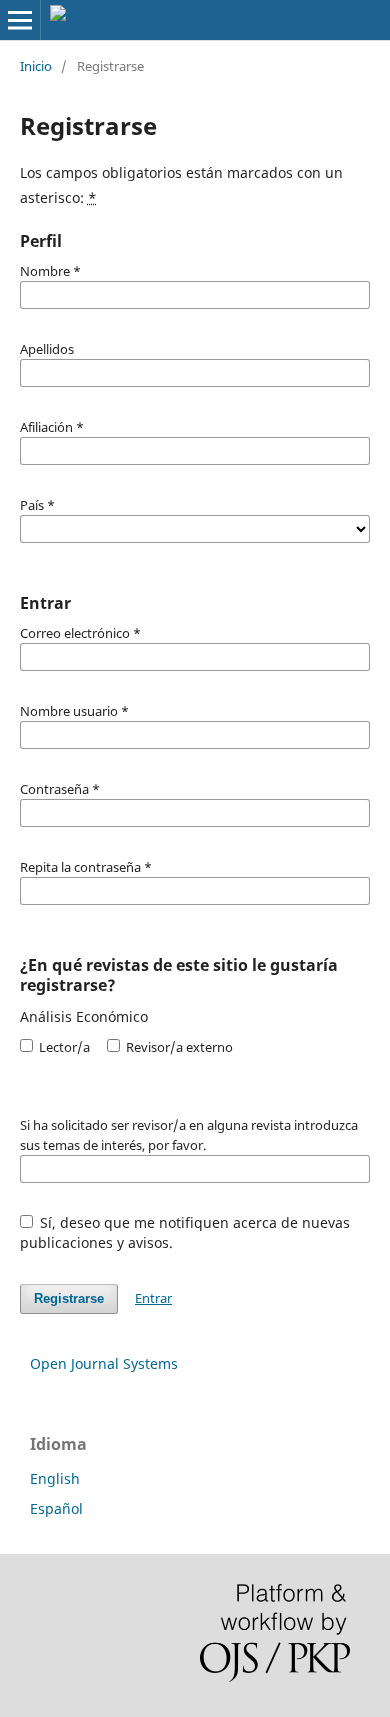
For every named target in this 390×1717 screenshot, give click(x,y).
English (55, 1478)
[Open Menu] (20, 20)
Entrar (153, 1298)
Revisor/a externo (178, 1047)
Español (56, 1508)
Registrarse (69, 1298)
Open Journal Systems (104, 1363)
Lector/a (63, 1047)
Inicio (36, 66)
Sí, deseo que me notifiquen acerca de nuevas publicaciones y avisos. (185, 1232)
